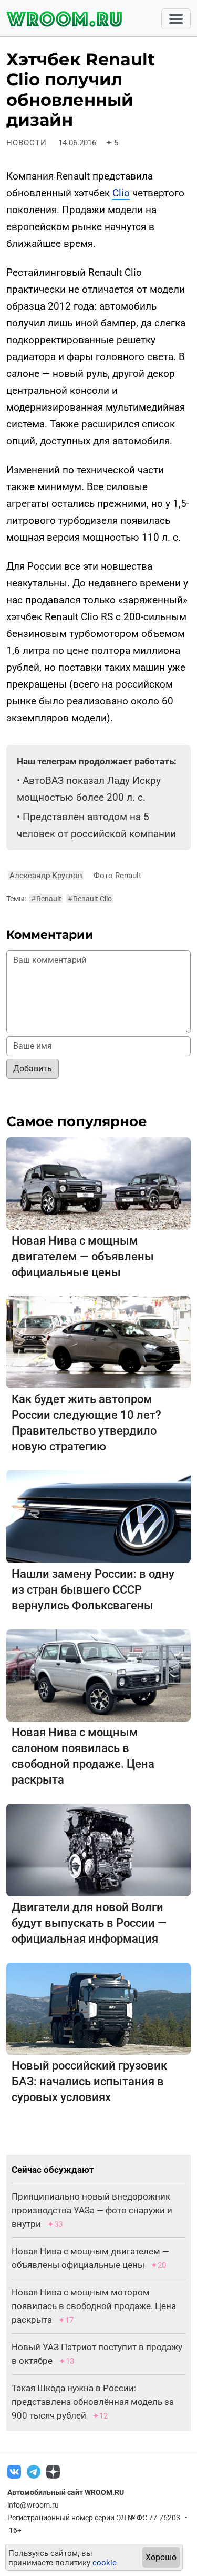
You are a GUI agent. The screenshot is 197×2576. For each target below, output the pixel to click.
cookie (105, 2563)
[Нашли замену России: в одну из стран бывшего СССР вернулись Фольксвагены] (98, 1516)
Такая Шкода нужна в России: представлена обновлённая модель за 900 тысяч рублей (93, 2402)
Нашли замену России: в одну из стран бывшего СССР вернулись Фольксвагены (93, 1590)
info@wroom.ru (33, 2505)
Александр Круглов (46, 876)
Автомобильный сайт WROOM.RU (66, 2492)
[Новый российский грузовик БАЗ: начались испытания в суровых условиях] (98, 2008)
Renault (46, 899)
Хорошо (161, 2557)
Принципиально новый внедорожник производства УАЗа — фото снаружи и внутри (92, 2210)
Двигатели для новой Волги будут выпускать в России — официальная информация (89, 1923)
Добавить (33, 1068)
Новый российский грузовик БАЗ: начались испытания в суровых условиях (89, 2081)
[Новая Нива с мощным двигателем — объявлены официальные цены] (98, 1183)
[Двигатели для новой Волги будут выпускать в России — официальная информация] (98, 1849)
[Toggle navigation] (176, 19)
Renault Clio (90, 899)
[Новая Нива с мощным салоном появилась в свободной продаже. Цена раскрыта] (98, 1675)
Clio (121, 193)
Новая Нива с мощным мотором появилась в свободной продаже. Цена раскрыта (94, 2306)
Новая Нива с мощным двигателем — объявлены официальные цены (83, 1256)
